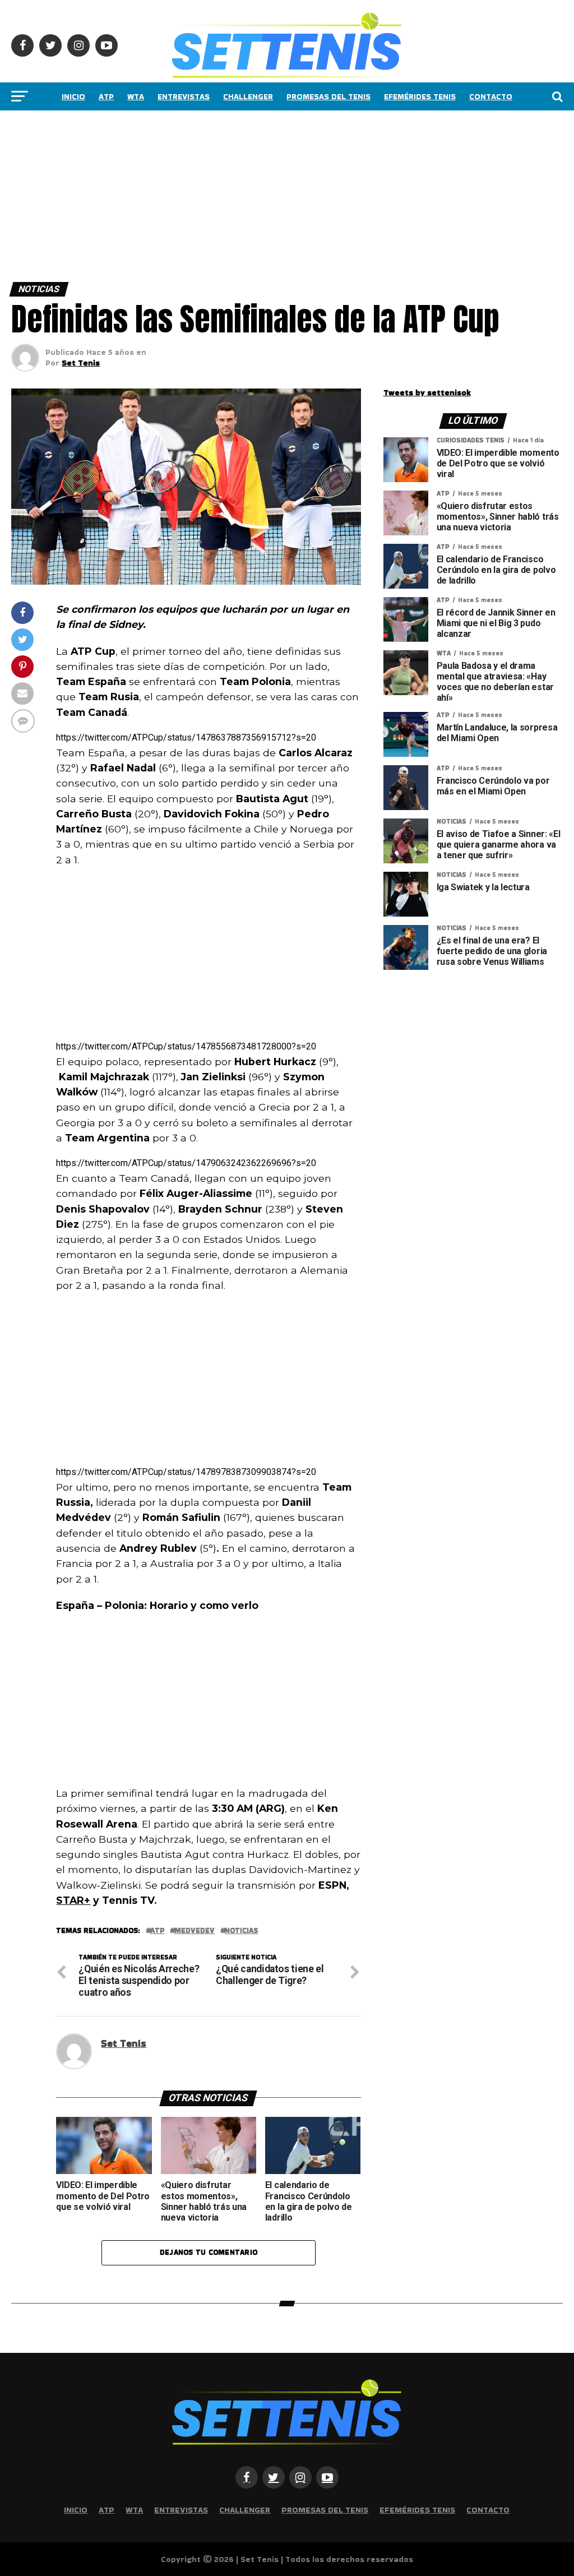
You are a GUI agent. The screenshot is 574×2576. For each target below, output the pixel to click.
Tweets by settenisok (427, 392)
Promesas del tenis (328, 96)
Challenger (248, 96)
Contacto (491, 96)
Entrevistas (184, 96)
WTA (136, 96)
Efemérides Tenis (420, 96)
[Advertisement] (287, 193)
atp (157, 1931)
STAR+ (73, 1900)
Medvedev (195, 1931)
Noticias (241, 1931)
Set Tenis (81, 363)
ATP (106, 96)
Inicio (73, 96)
